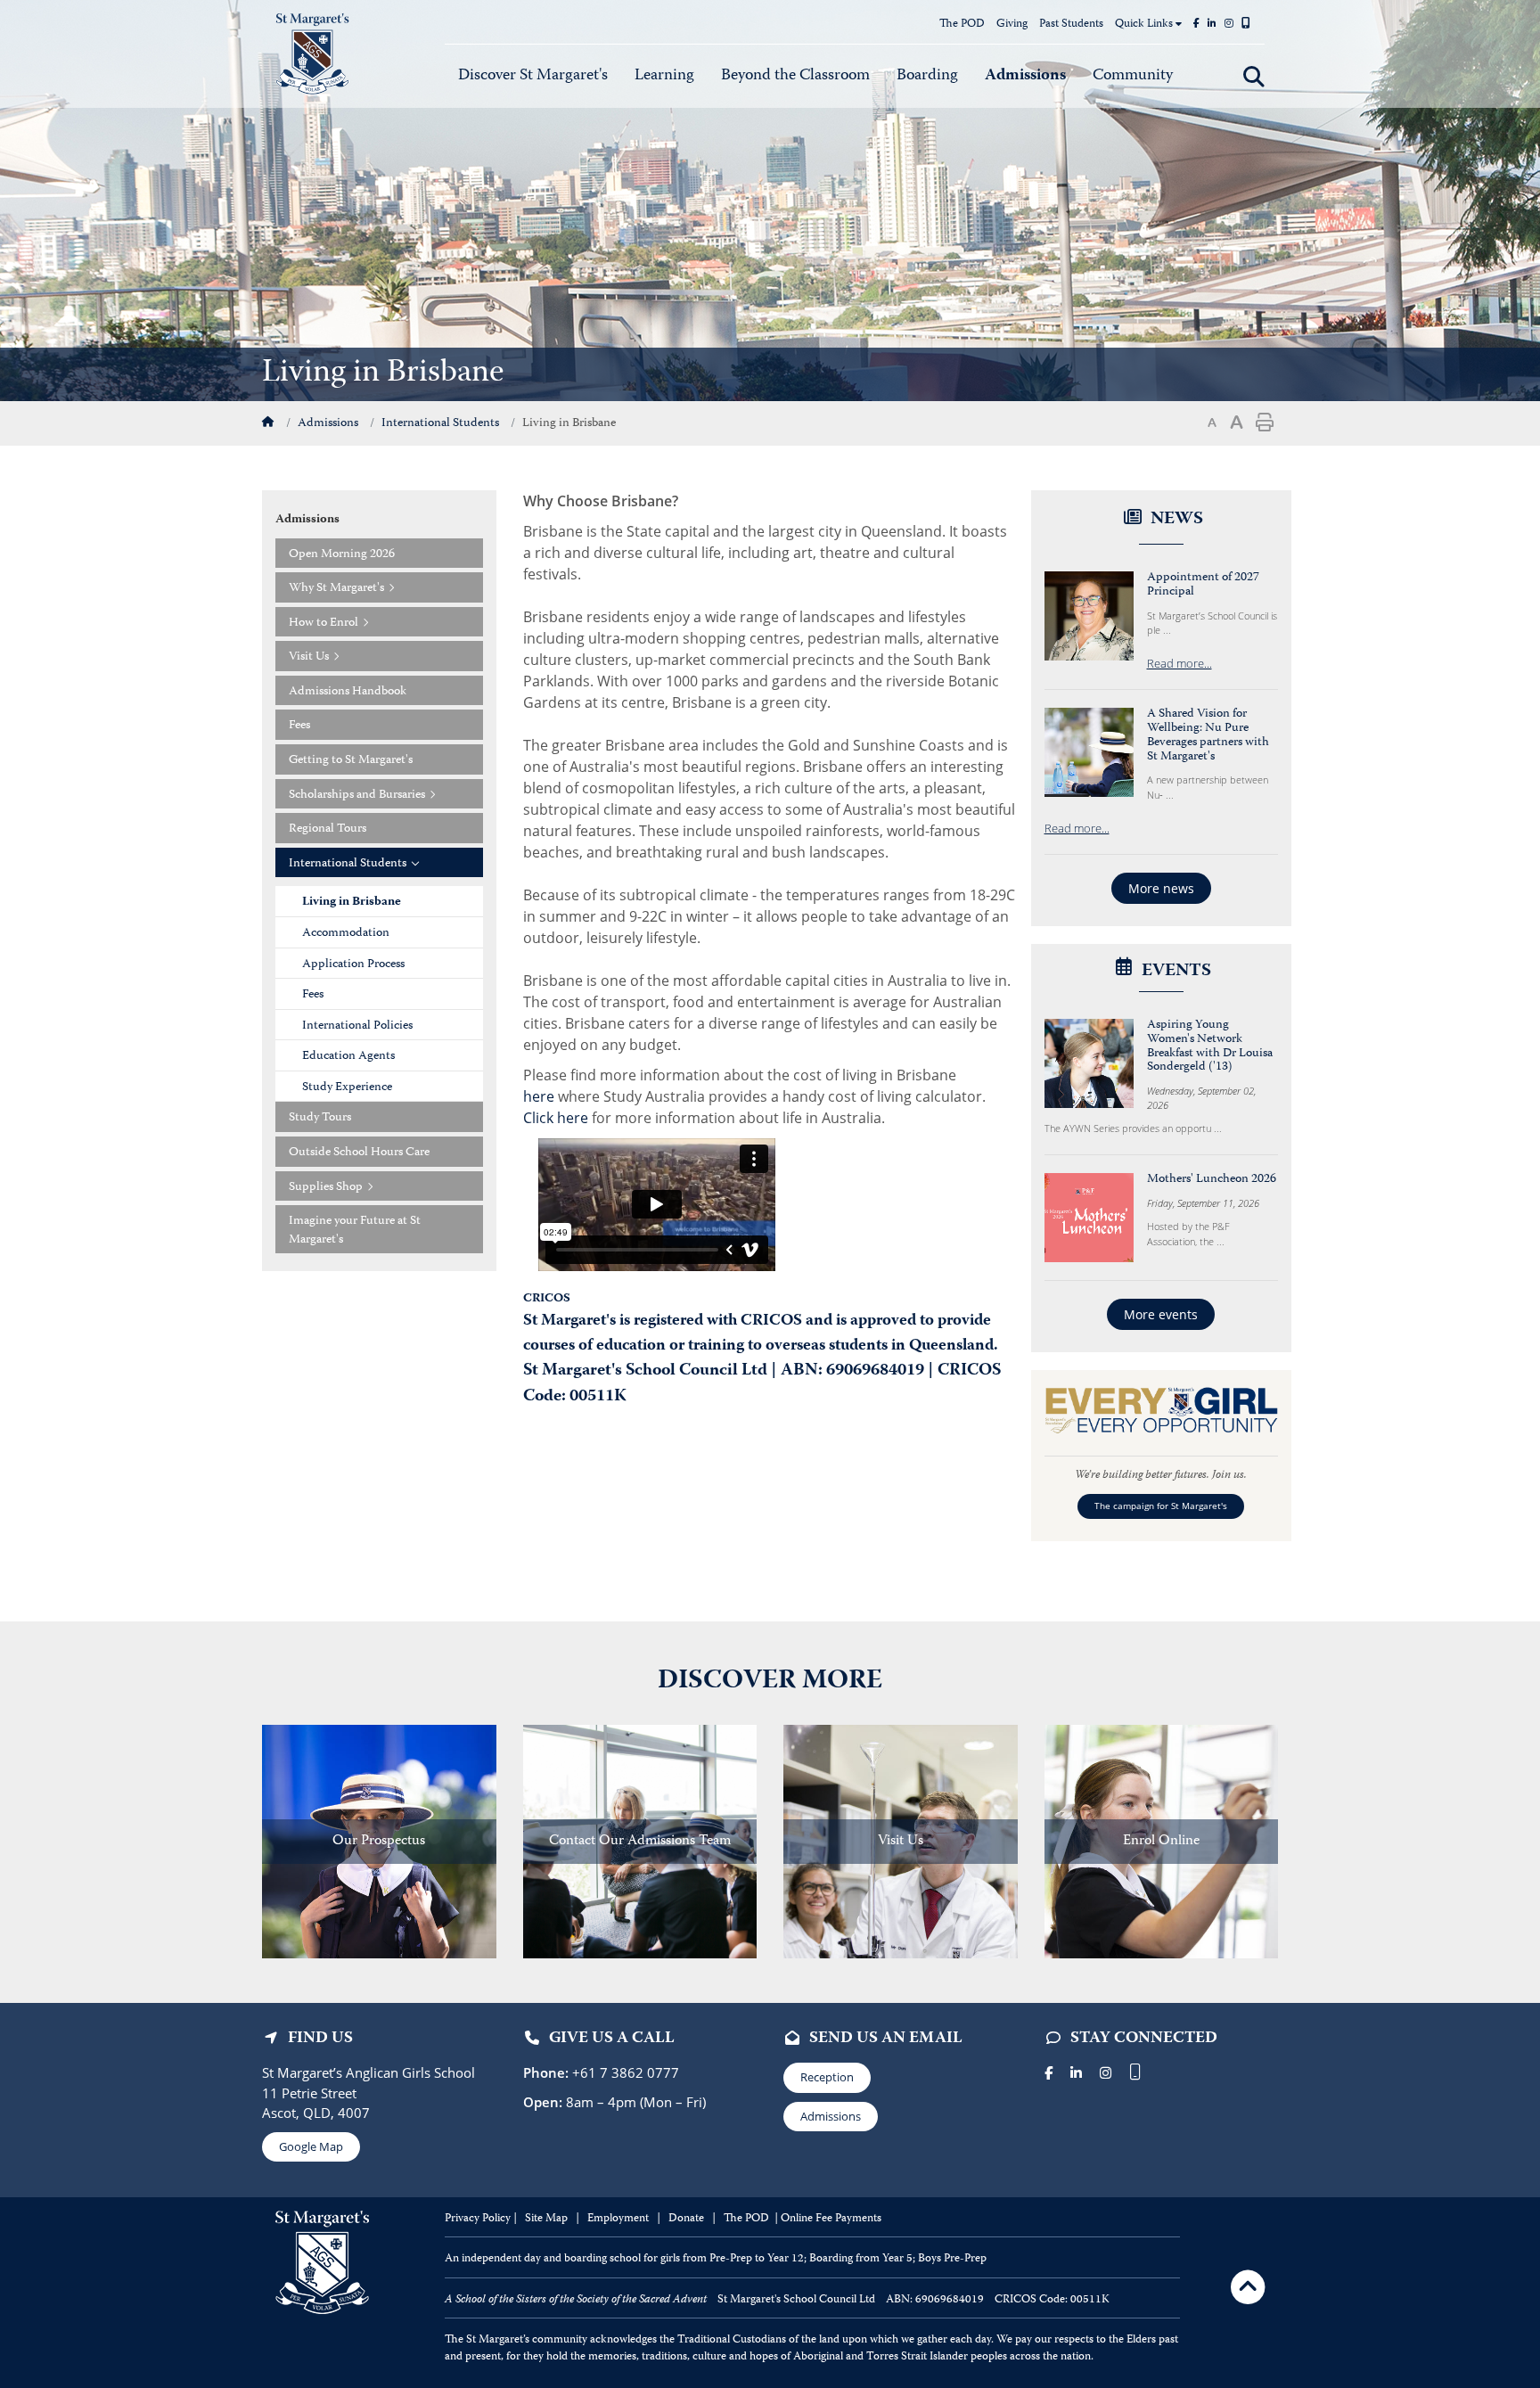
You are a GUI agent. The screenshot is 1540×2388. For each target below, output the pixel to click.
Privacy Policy (478, 2219)
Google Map (311, 2146)
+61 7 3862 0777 (624, 2072)
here (539, 1096)
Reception (827, 2077)
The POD (962, 25)
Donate (688, 2219)
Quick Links (1145, 25)
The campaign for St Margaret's (1161, 1506)
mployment (623, 2219)
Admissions (831, 2116)
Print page (1265, 423)
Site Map (546, 2219)
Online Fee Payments (831, 2219)
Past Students (1071, 25)
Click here (556, 1118)
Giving (1012, 25)
